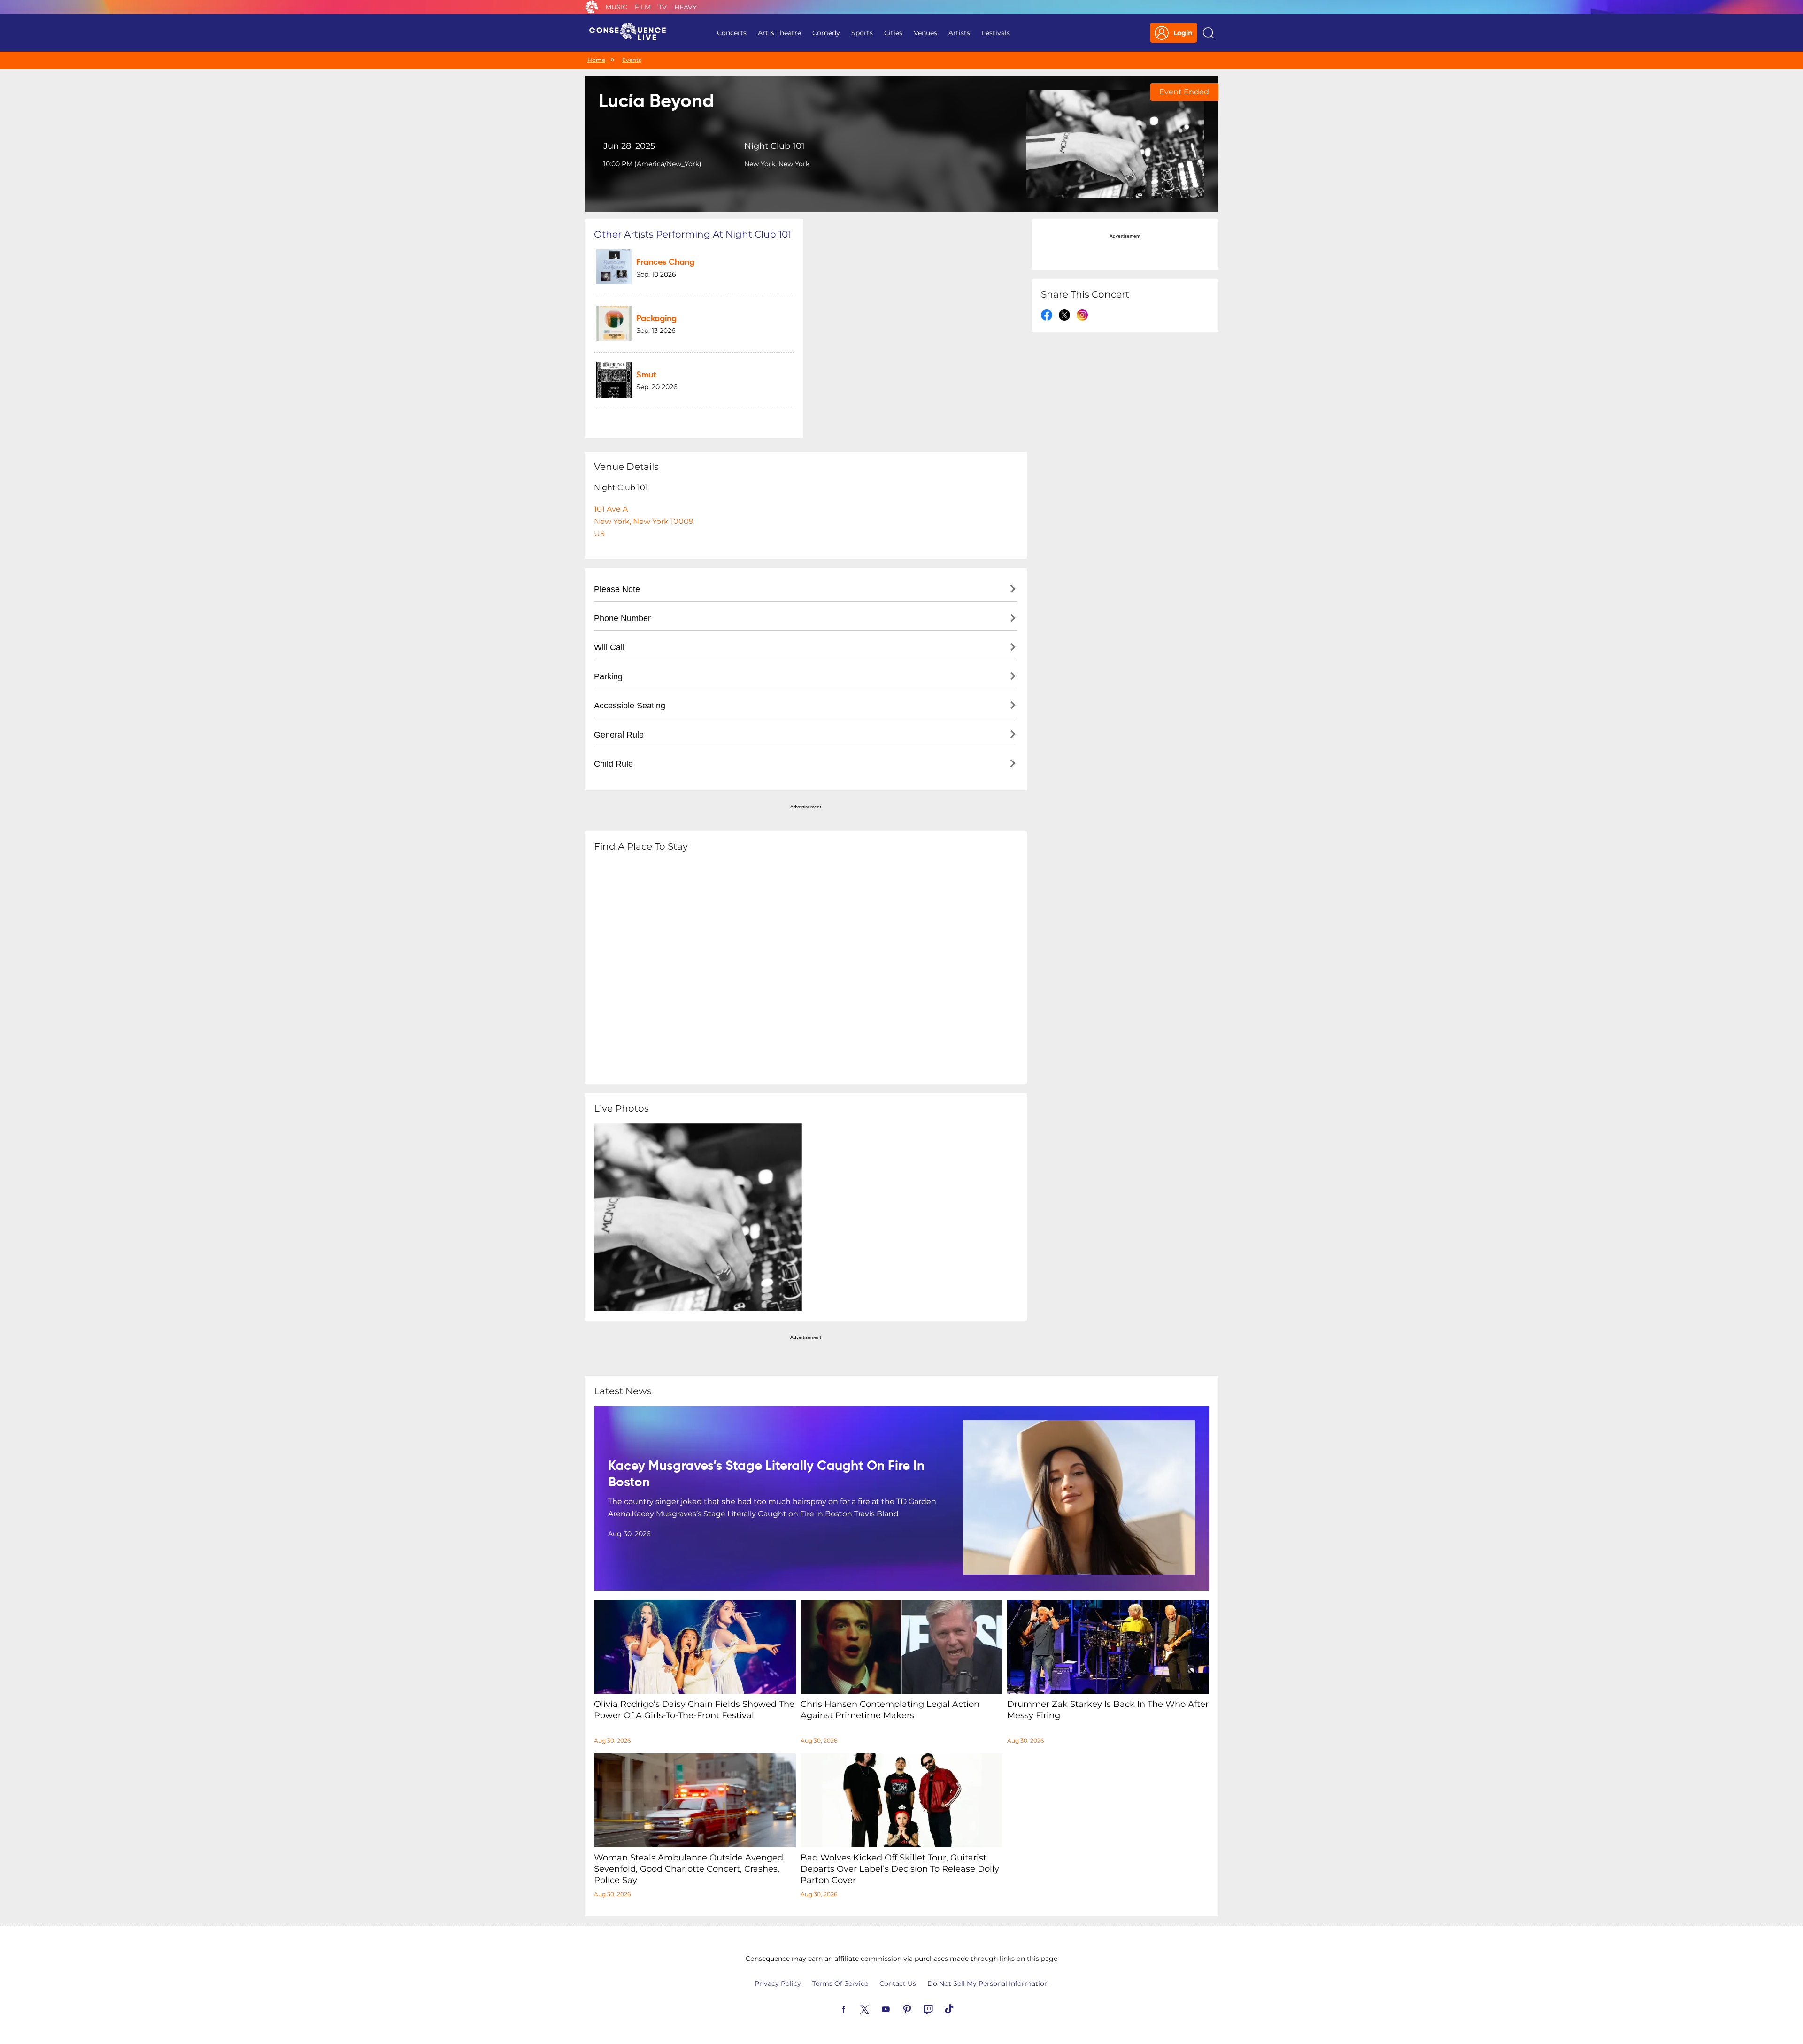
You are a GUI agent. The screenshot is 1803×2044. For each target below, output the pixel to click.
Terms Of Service (840, 1983)
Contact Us (898, 1983)
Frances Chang (665, 262)
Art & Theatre (779, 33)
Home (596, 60)
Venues (925, 33)
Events (632, 60)
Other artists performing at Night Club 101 (693, 234)
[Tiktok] (960, 2008)
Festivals (996, 33)
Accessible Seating (630, 706)
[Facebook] (855, 2008)
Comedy (826, 33)
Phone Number (622, 618)
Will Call (609, 647)
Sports (862, 33)
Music (616, 7)
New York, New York (777, 164)
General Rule (619, 735)
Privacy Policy (778, 1983)
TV (663, 7)
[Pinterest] (918, 2008)
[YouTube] (897, 2008)
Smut (646, 375)
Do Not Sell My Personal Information (988, 1983)
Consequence (592, 7)
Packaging (656, 319)
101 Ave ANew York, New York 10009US (644, 521)
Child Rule (613, 764)
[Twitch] (939, 2008)
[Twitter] (876, 2008)
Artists (959, 33)
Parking (608, 676)
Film (643, 7)
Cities (893, 33)
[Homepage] (632, 33)
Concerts (732, 33)
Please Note (617, 589)
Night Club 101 (774, 146)
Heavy (686, 7)
